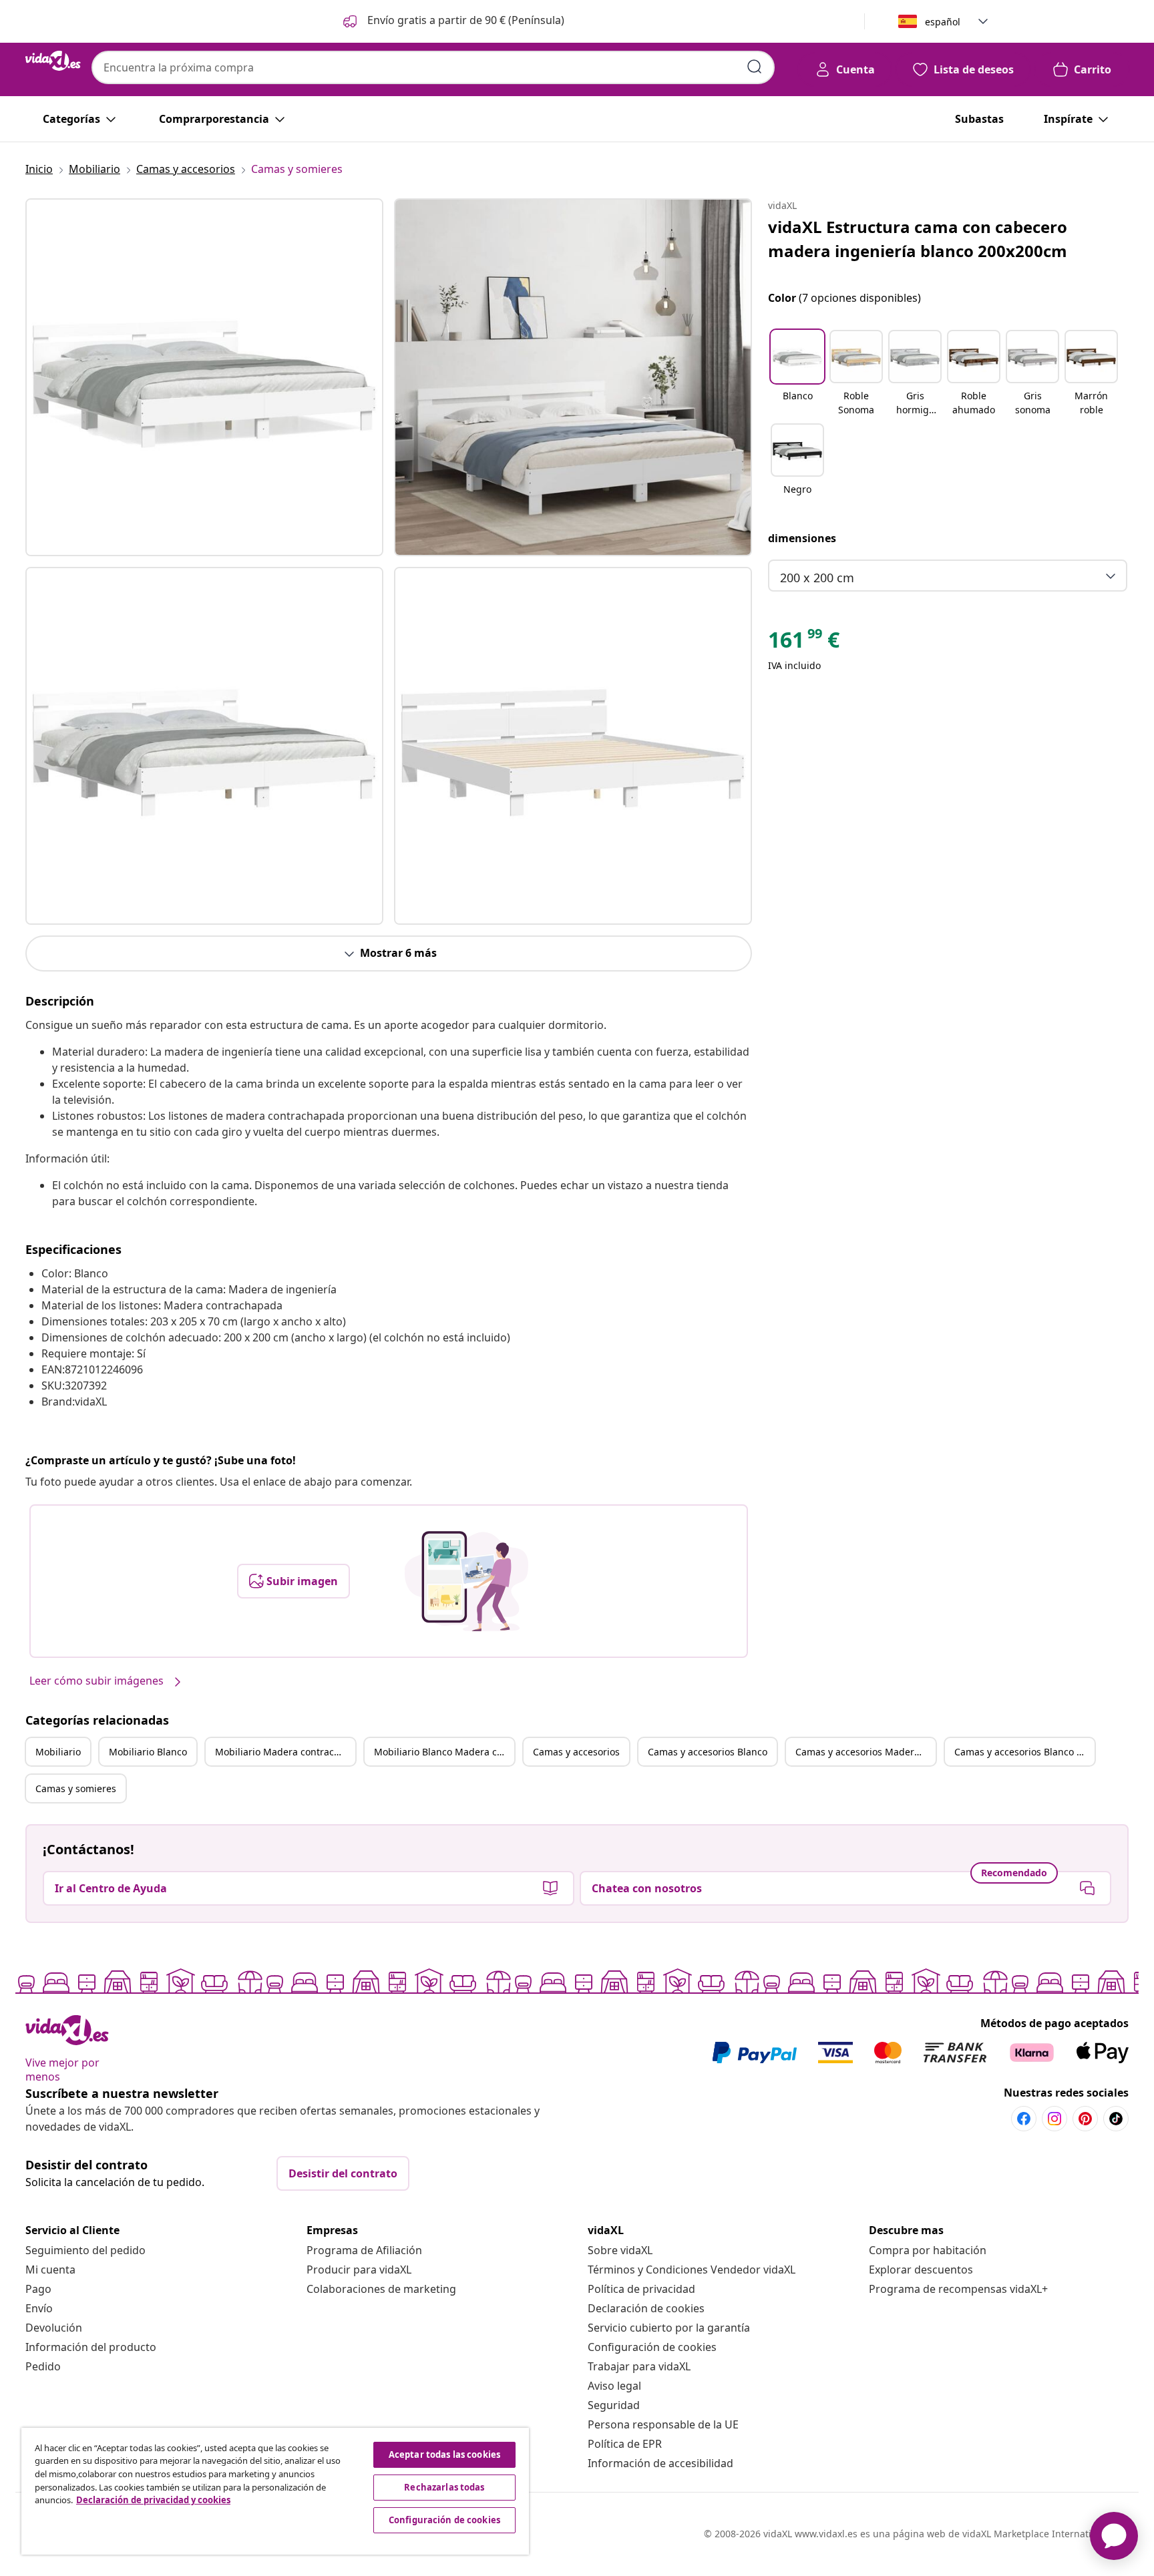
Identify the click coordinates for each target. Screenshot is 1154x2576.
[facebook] (1024, 2119)
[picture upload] (466, 1581)
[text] (804, 643)
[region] (275, 2491)
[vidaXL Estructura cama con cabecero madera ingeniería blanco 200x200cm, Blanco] (204, 377)
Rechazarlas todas (444, 2487)
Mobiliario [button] (58, 1752)
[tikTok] (1116, 2119)
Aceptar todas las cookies (444, 2454)
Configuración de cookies (652, 2347)
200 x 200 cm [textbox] (817, 578)
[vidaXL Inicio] (53, 61)
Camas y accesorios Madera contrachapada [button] (865, 1752)
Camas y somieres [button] (76, 1788)
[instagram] (1054, 2119)
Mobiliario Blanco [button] (148, 1752)
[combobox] (433, 67)
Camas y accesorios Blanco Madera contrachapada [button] (1024, 1752)
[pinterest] (1085, 2119)
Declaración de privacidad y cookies (153, 2500)
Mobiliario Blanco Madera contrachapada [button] (444, 1752)
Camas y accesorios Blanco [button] (708, 1752)
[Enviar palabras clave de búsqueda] (755, 67)
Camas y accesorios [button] (576, 1752)
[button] (452, 21)
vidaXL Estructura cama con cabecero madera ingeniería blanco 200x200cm (918, 239)
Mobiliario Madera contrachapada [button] (285, 1752)
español (943, 22)
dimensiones (802, 538)
